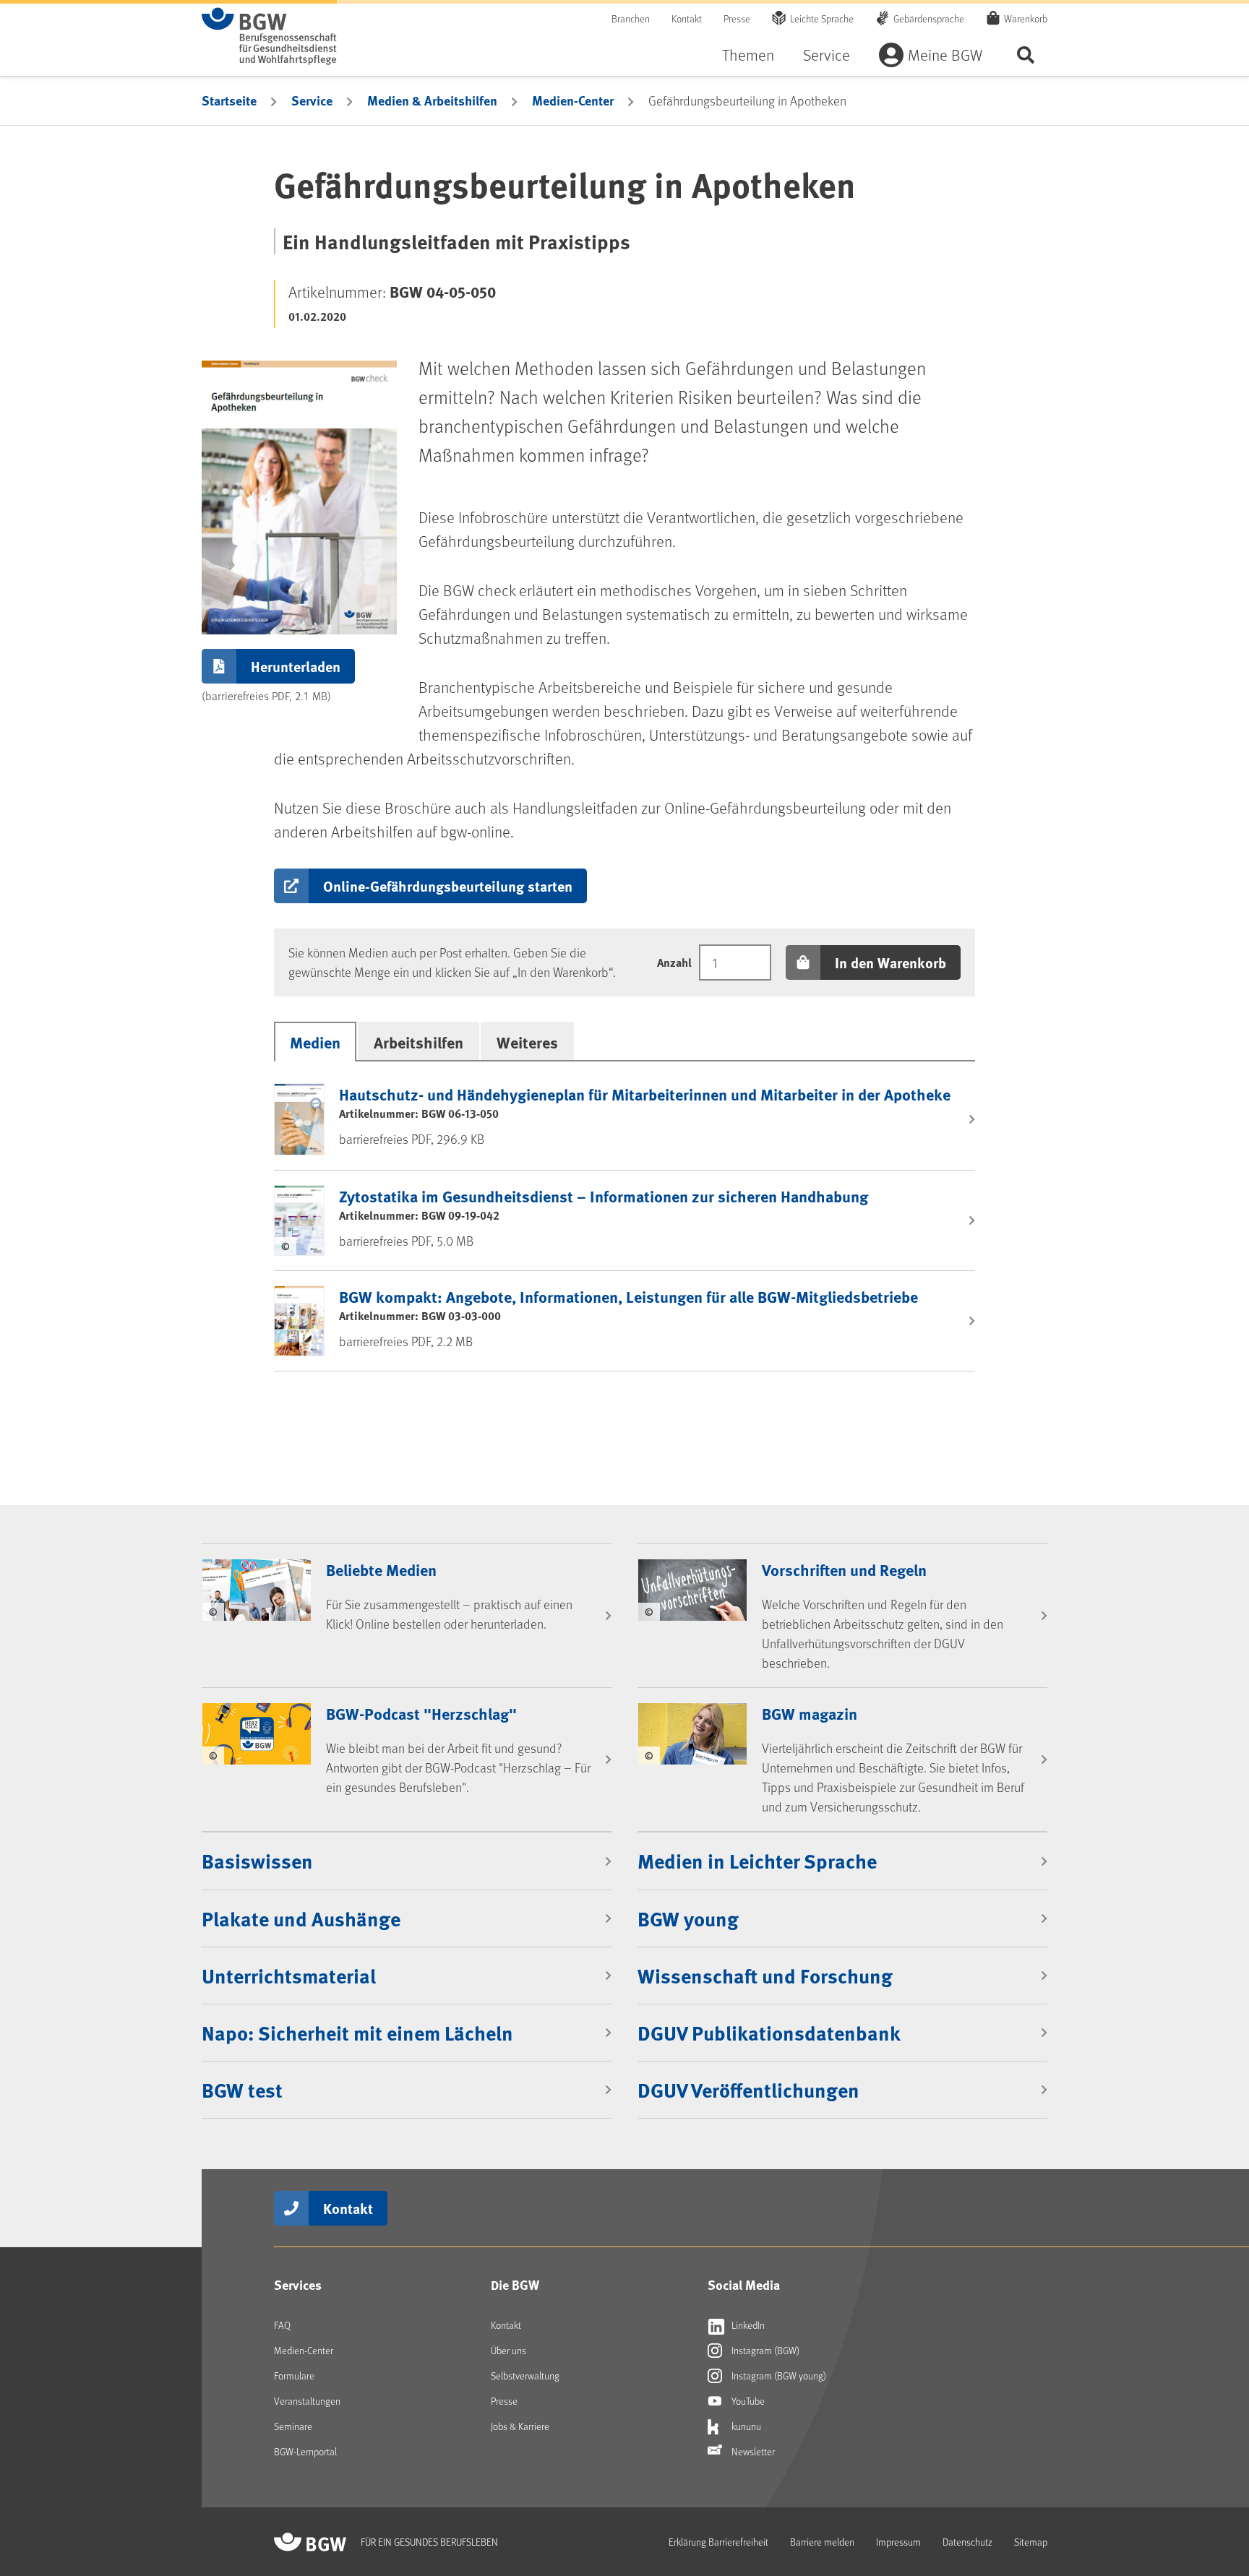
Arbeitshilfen (419, 1042)
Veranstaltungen (307, 2401)
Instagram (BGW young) (778, 2375)
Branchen (631, 18)
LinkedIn (747, 2325)
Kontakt (687, 18)
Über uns (508, 2350)
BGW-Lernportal (305, 2451)
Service (827, 55)
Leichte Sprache (822, 18)
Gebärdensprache (929, 18)
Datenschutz (967, 2542)
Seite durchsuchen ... (1026, 55)
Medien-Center (573, 100)
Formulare (294, 2375)
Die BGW (515, 2285)
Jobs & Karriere (520, 2426)
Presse (737, 18)
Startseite (229, 100)
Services (298, 2285)
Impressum (898, 2542)
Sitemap (1031, 2542)
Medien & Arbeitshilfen (432, 100)
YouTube (747, 2401)
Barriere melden (822, 2542)
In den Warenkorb (890, 962)
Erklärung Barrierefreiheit (718, 2542)
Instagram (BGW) (764, 2350)
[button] (430, 886)
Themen (748, 55)
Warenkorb (1026, 18)
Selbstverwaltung (525, 2375)
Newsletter (752, 2451)
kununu (745, 2426)
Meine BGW (945, 55)
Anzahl (674, 962)
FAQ (282, 2325)
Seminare (293, 2426)
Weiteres (527, 1042)
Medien (315, 1042)
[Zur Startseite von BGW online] (269, 36)
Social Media (744, 2285)
